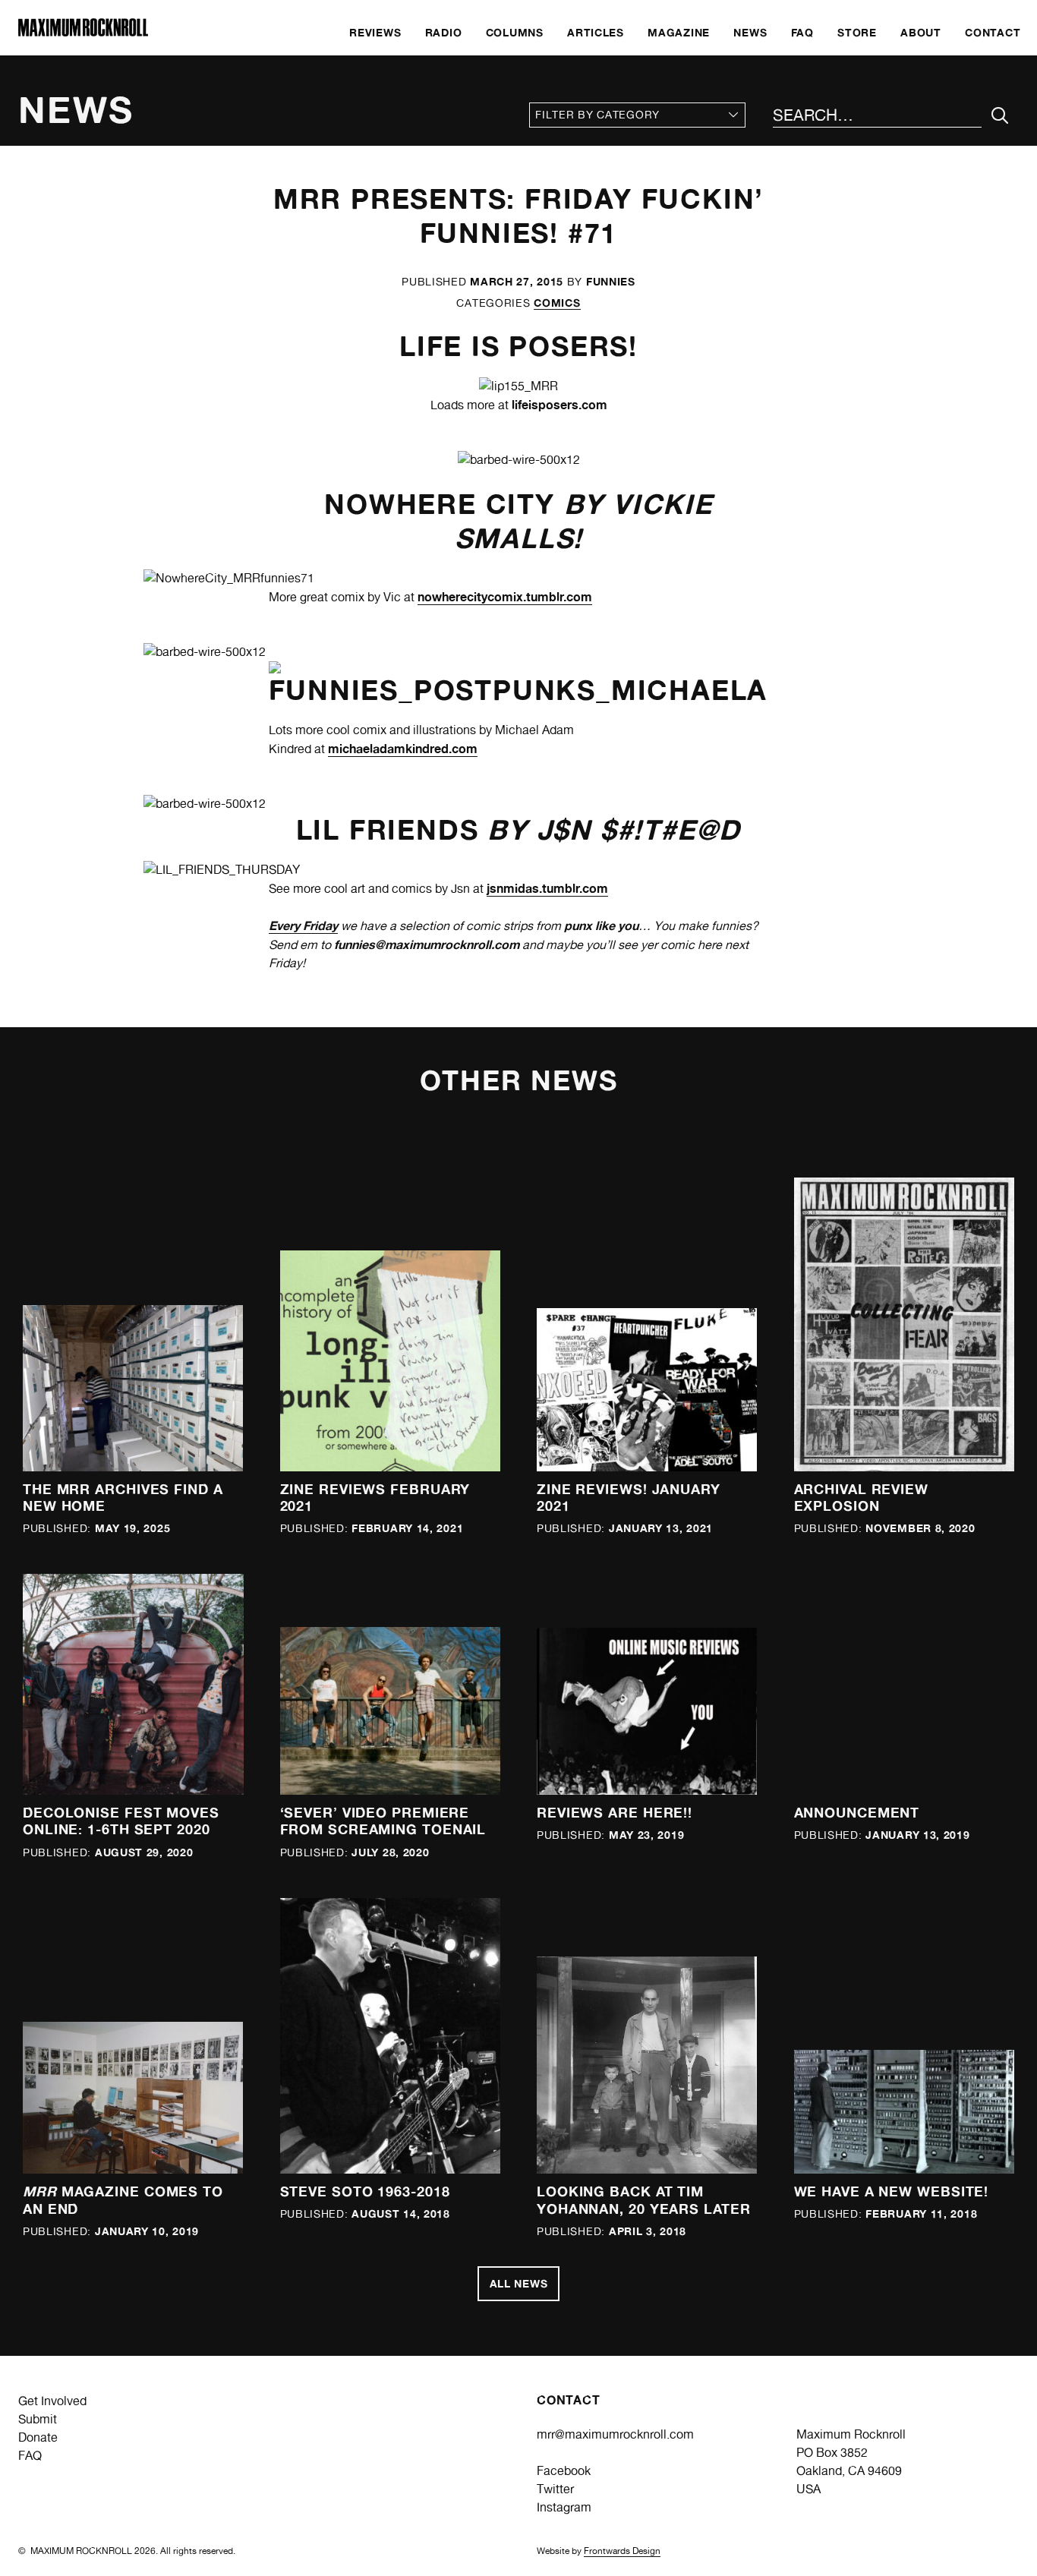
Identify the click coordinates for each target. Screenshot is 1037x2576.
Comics (557, 303)
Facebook (564, 2471)
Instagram (564, 2507)
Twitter (555, 2489)
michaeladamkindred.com (403, 749)
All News (519, 2283)
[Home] (83, 32)
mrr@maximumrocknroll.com (615, 2434)
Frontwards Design (622, 2551)
